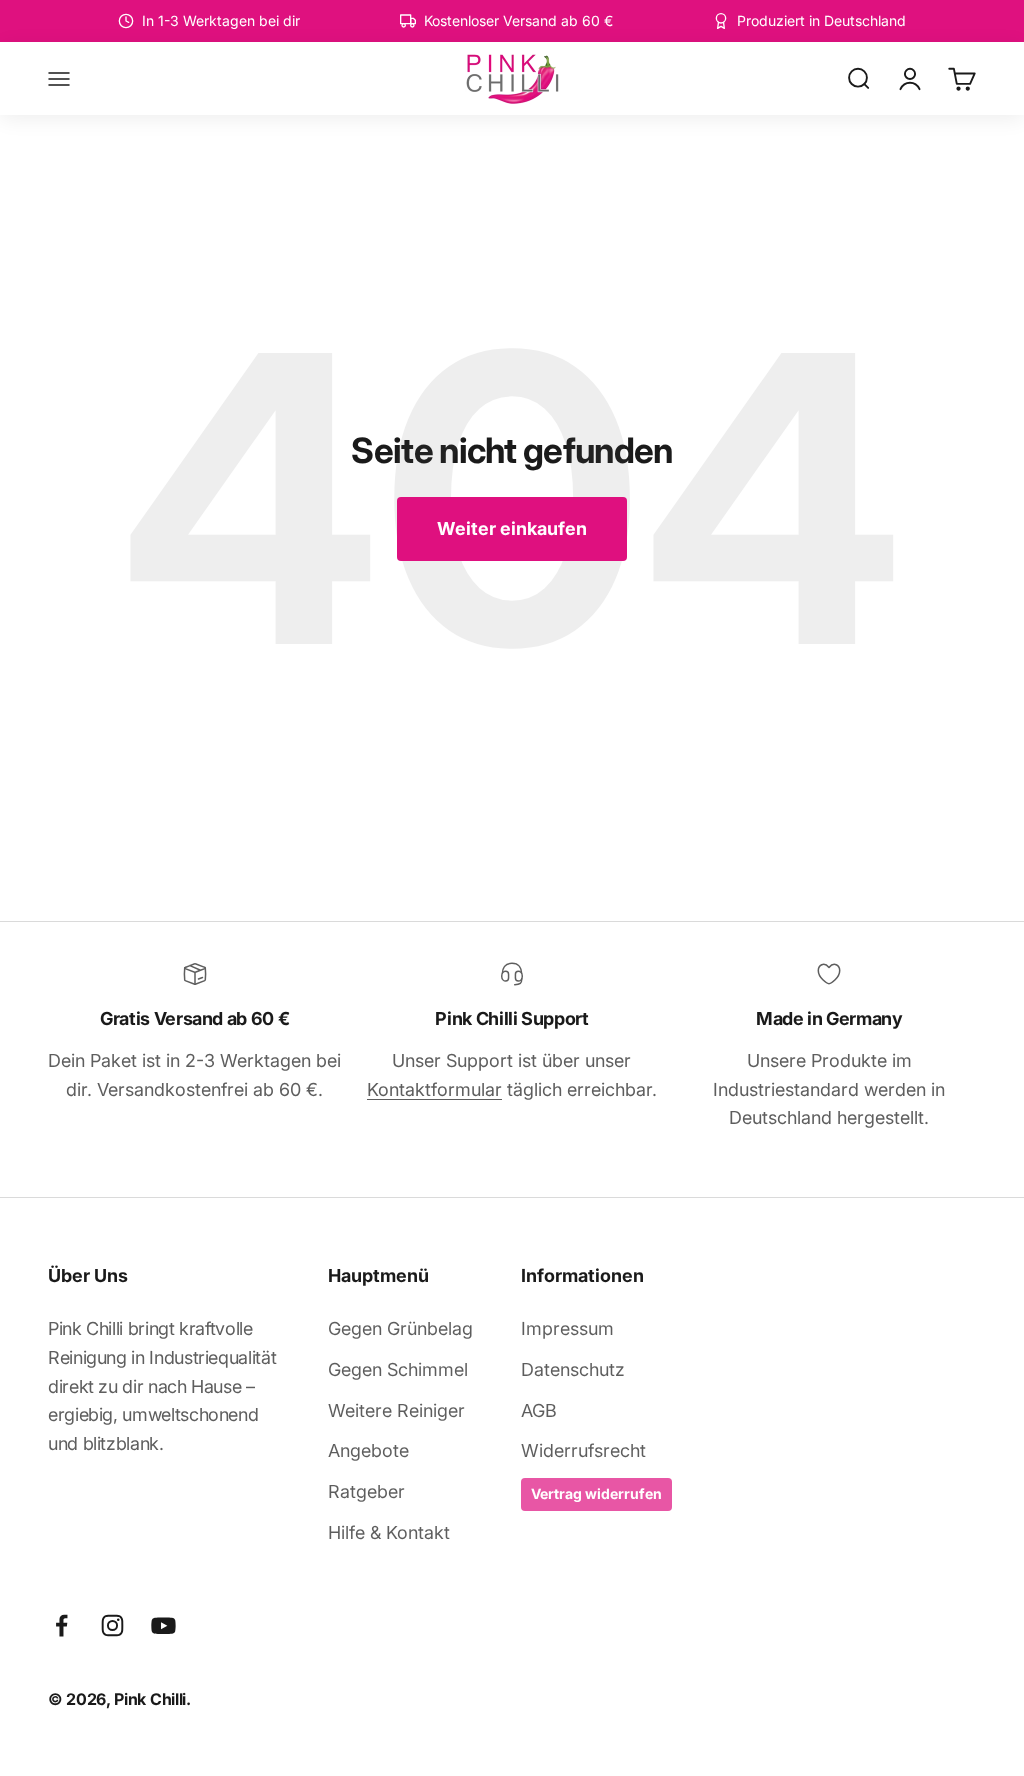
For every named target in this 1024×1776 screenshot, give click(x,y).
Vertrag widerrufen (596, 1493)
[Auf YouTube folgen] (163, 1625)
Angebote (368, 1450)
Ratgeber (366, 1491)
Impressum (567, 1328)
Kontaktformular (434, 1089)
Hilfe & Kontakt (389, 1532)
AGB (539, 1410)
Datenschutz (573, 1369)
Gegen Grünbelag (400, 1328)
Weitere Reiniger (396, 1410)
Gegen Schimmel (398, 1369)
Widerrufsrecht (583, 1450)
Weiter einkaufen (512, 528)
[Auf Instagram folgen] (112, 1625)
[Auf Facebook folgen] (61, 1625)
